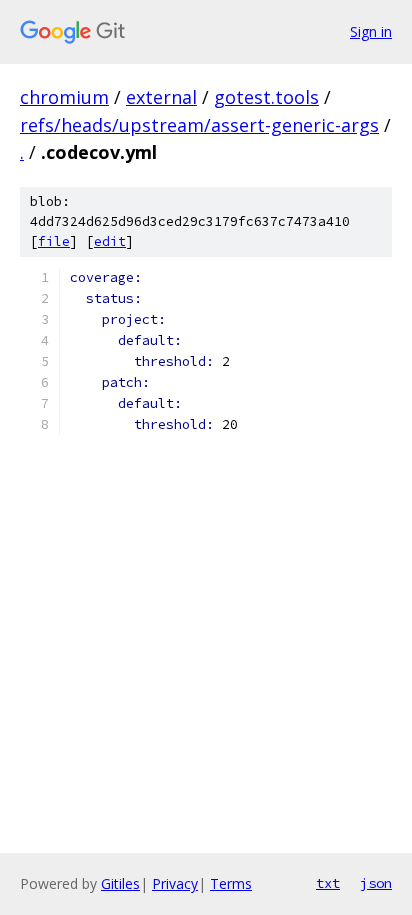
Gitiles (120, 883)
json (376, 883)
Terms (231, 883)
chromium (64, 97)
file (54, 241)
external (161, 97)
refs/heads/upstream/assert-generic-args (199, 125)
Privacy (175, 883)
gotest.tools (266, 97)
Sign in (371, 31)
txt (328, 883)
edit (110, 241)
